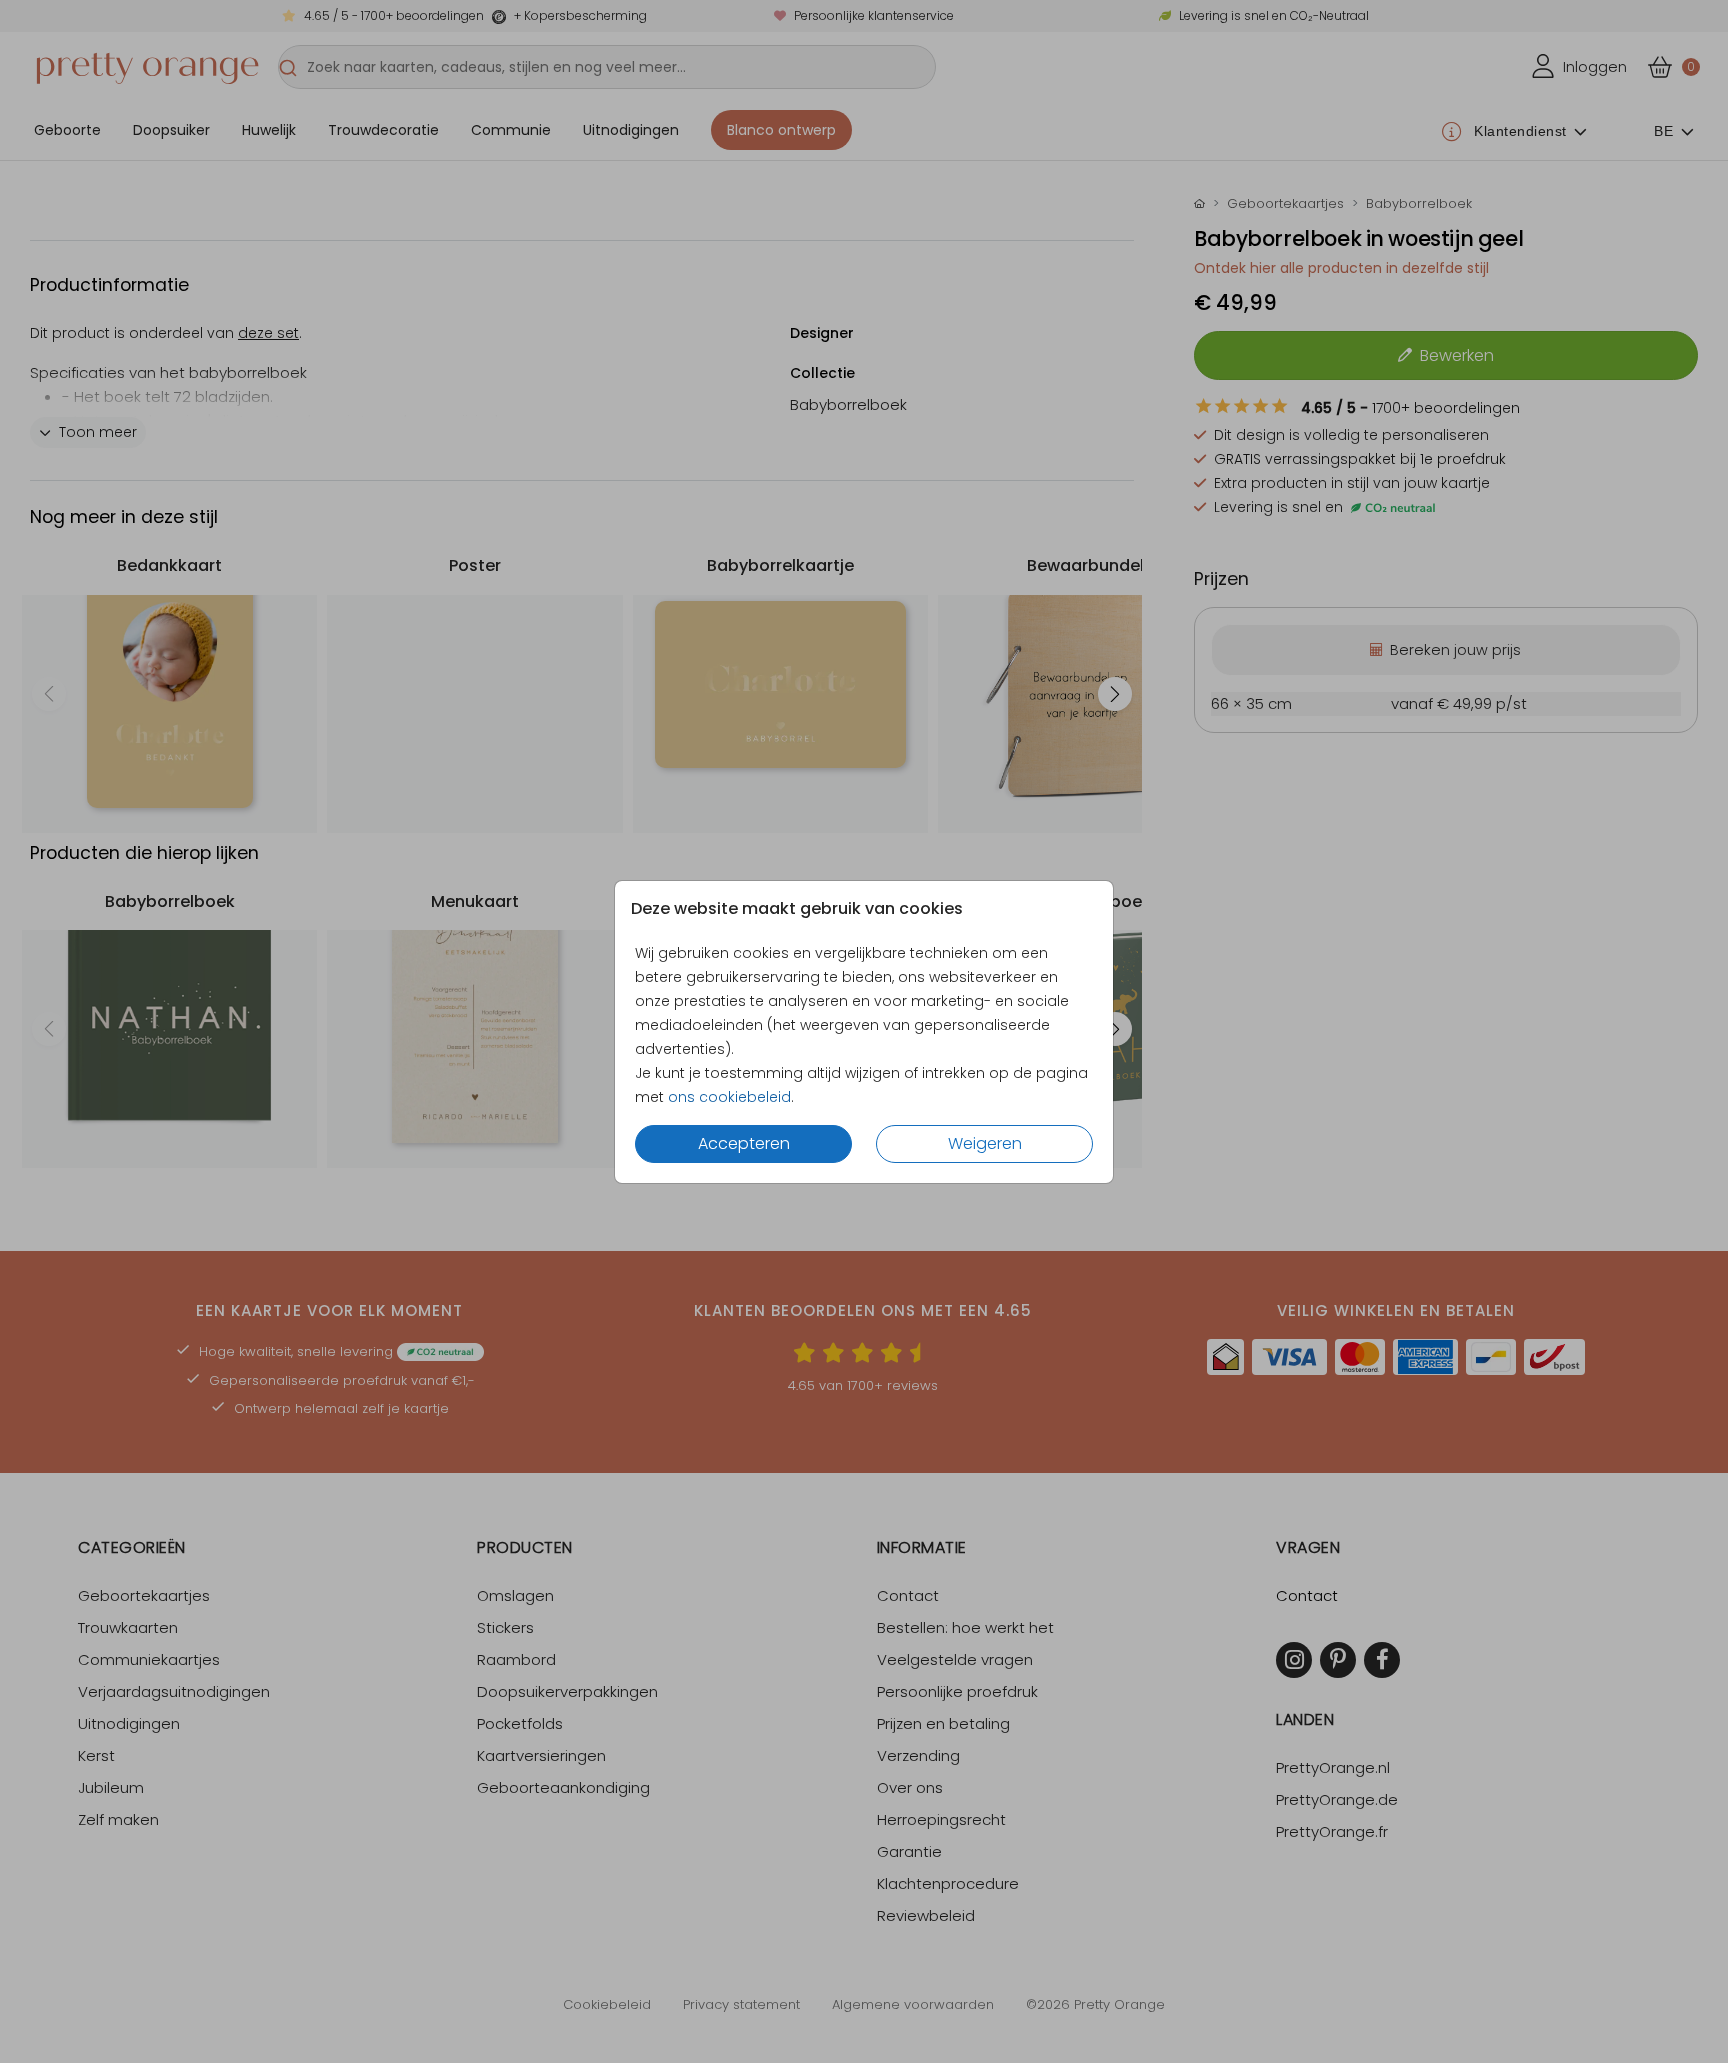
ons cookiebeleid (729, 1097)
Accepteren (744, 1143)
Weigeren (985, 1143)
